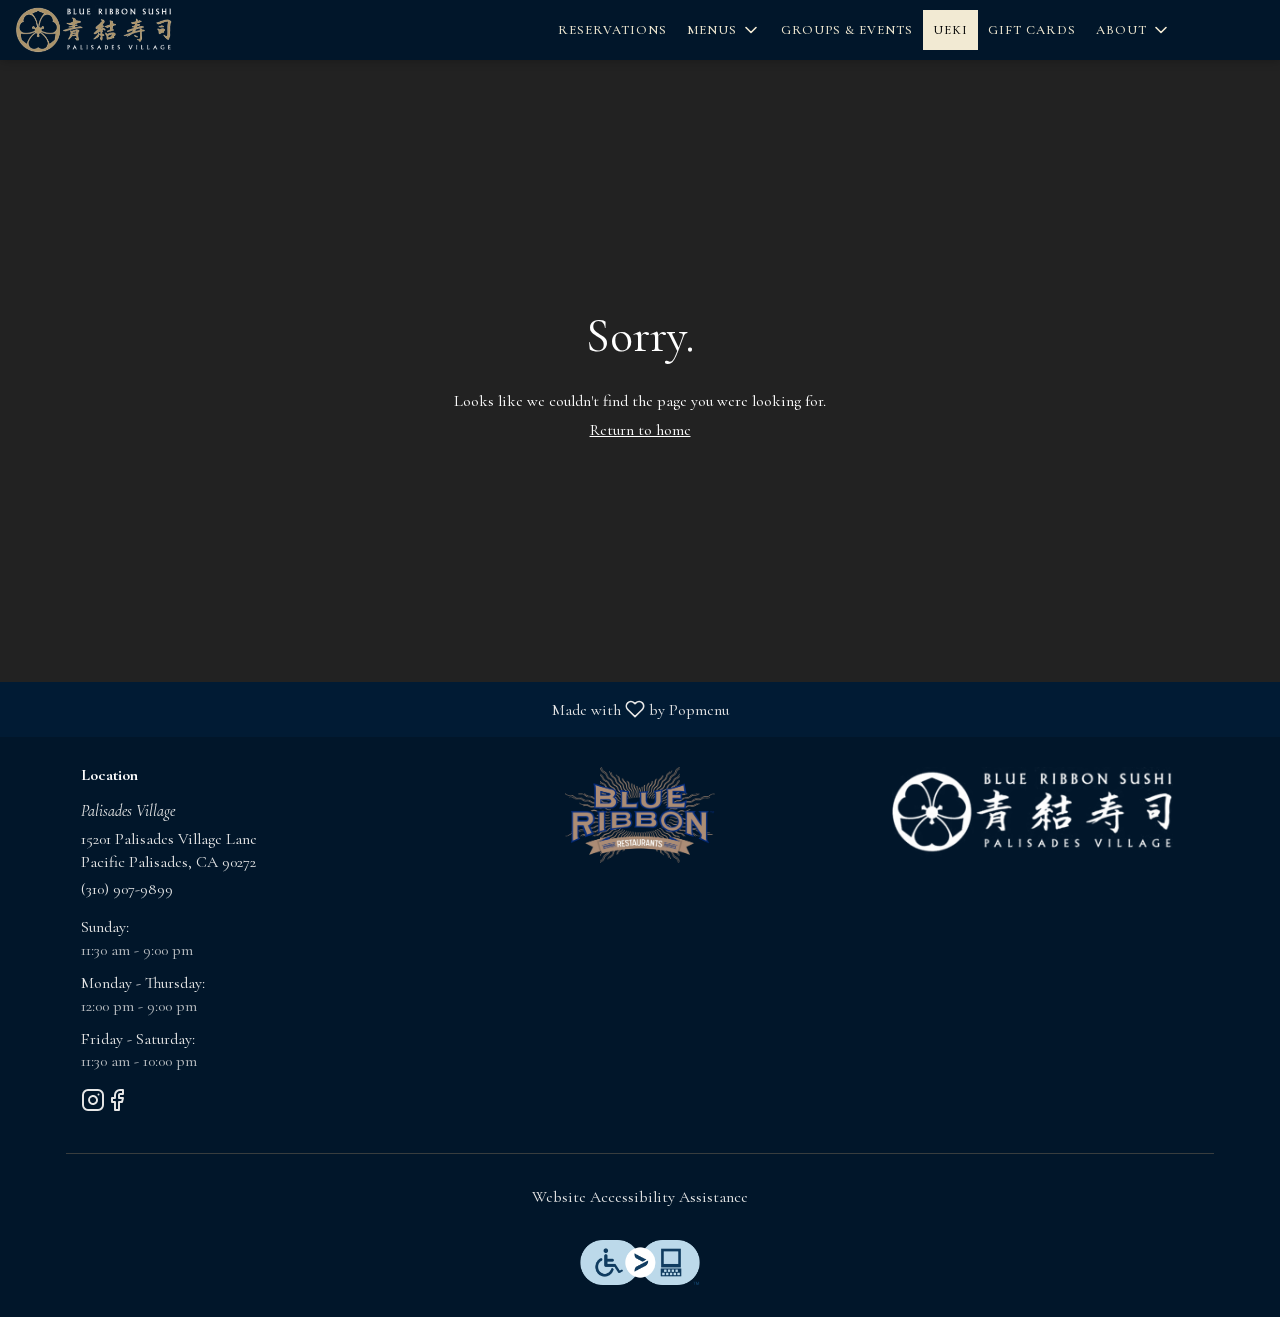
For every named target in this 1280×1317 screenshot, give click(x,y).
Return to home (640, 430)
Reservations (612, 30)
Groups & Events (847, 30)
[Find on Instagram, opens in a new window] (93, 1104)
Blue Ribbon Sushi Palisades (1032, 812)
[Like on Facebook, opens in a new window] (117, 1104)
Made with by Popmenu (372, 708)
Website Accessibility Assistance (640, 1197)
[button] (724, 30)
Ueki (950, 30)
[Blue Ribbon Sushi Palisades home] (126, 30)
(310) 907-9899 (127, 889)
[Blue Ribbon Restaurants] (640, 813)
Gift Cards (1032, 30)
